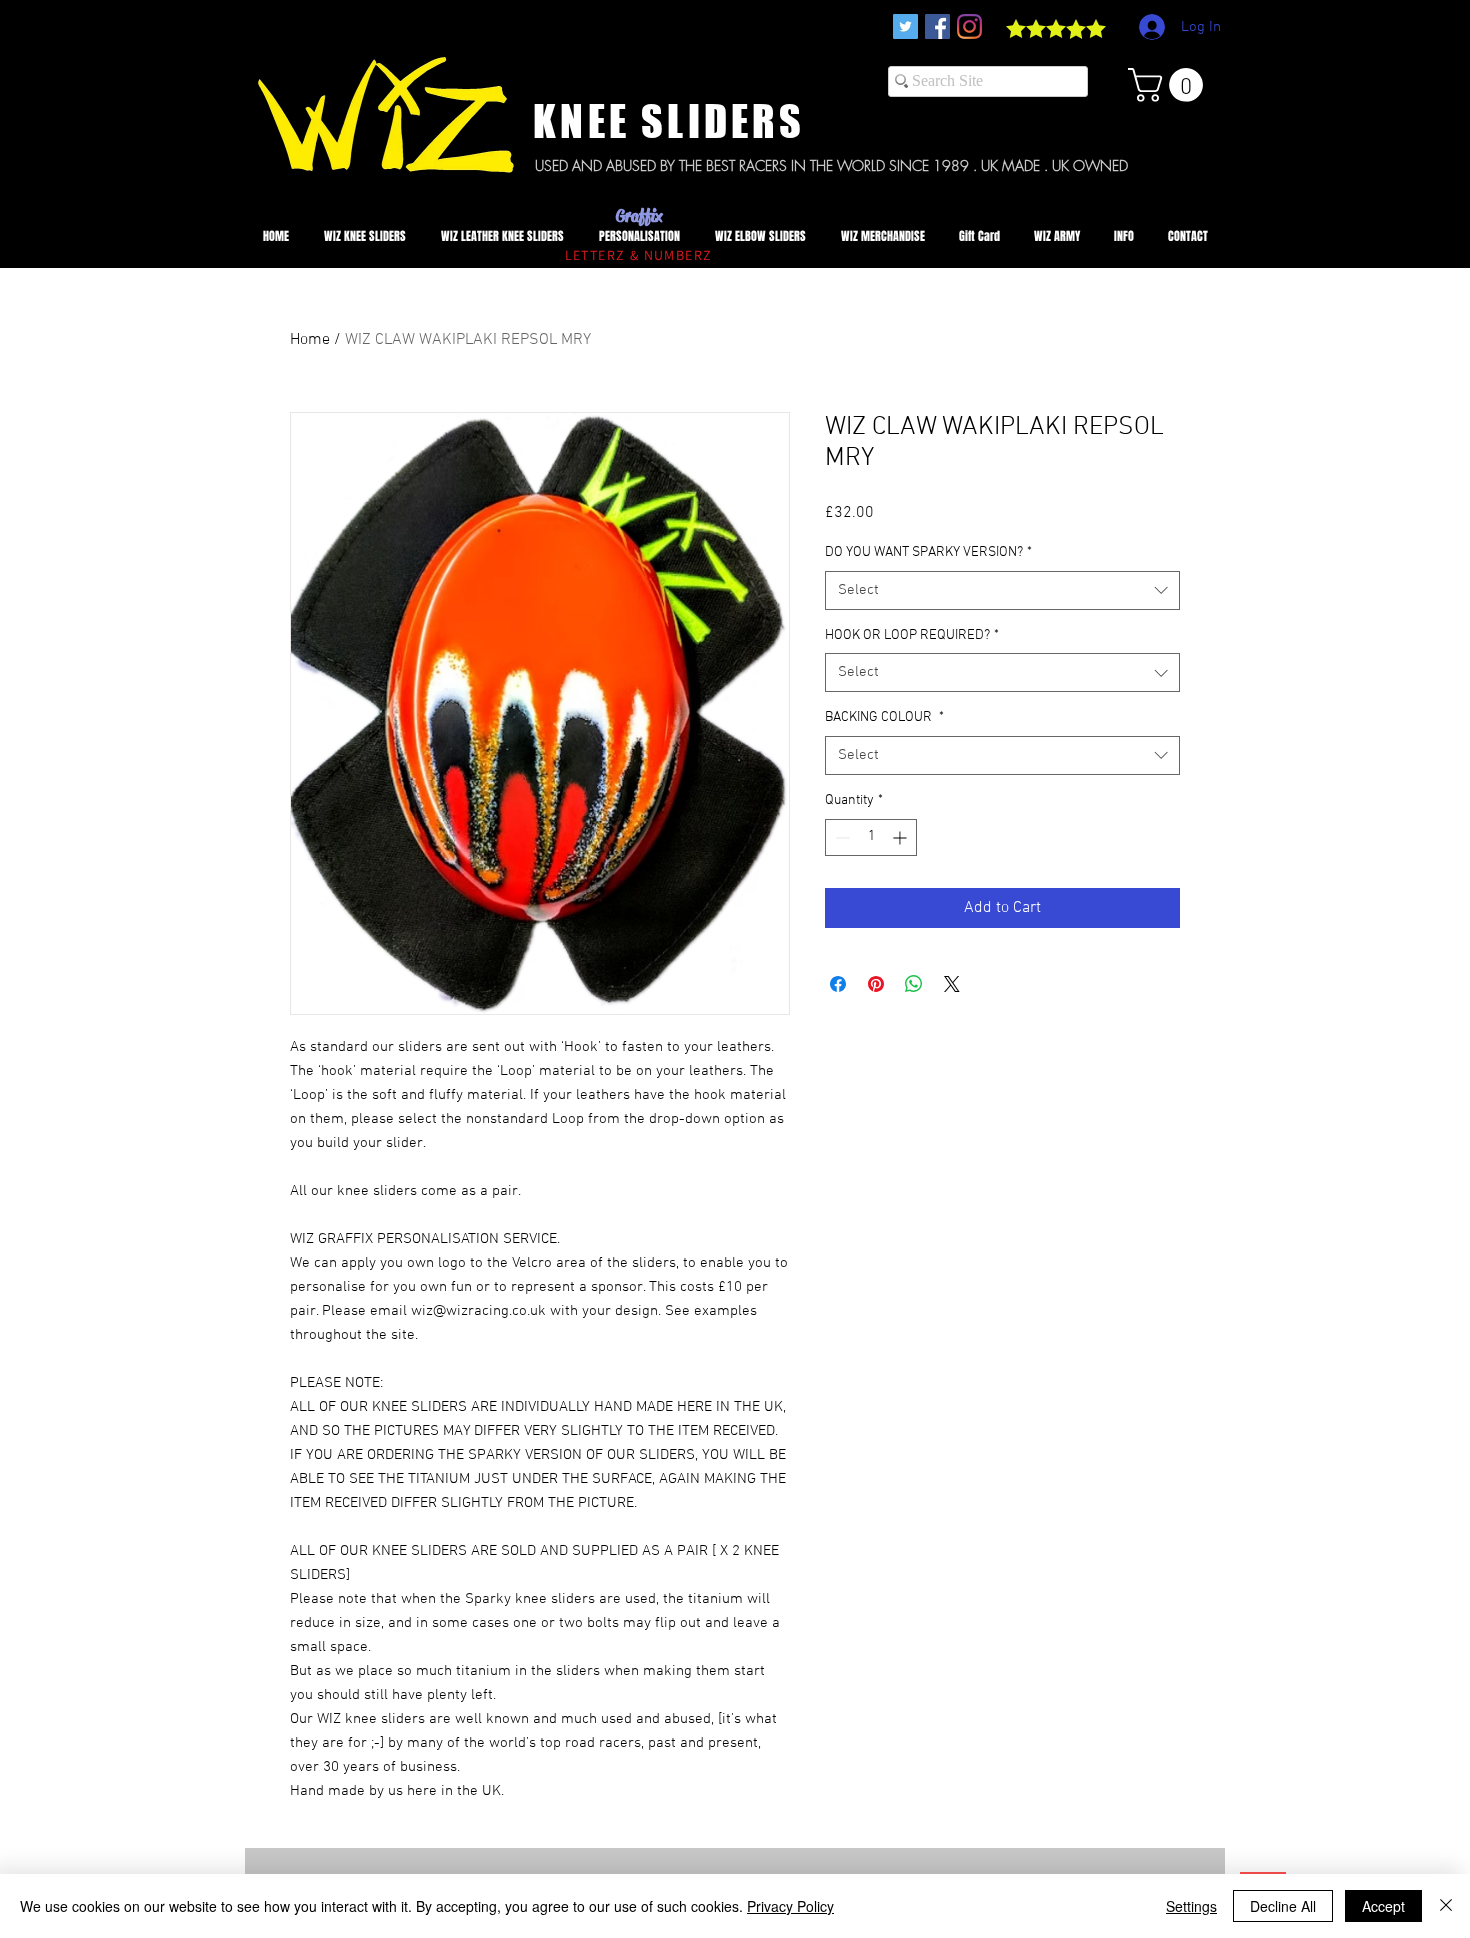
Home (310, 340)
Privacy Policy (790, 1906)
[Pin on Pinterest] (876, 984)
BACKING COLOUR (884, 717)
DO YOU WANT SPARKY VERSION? (928, 552)
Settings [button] (1191, 1906)
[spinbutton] (871, 837)
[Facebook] (937, 26)
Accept (1383, 1906)
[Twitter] (905, 26)
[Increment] (901, 837)
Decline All (1283, 1906)
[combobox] (1002, 590)
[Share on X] (952, 984)
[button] (1169, 85)
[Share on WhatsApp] (914, 984)
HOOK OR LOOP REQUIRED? (912, 635)
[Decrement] (840, 837)
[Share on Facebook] (838, 984)
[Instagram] (969, 26)
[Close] (1446, 1906)
